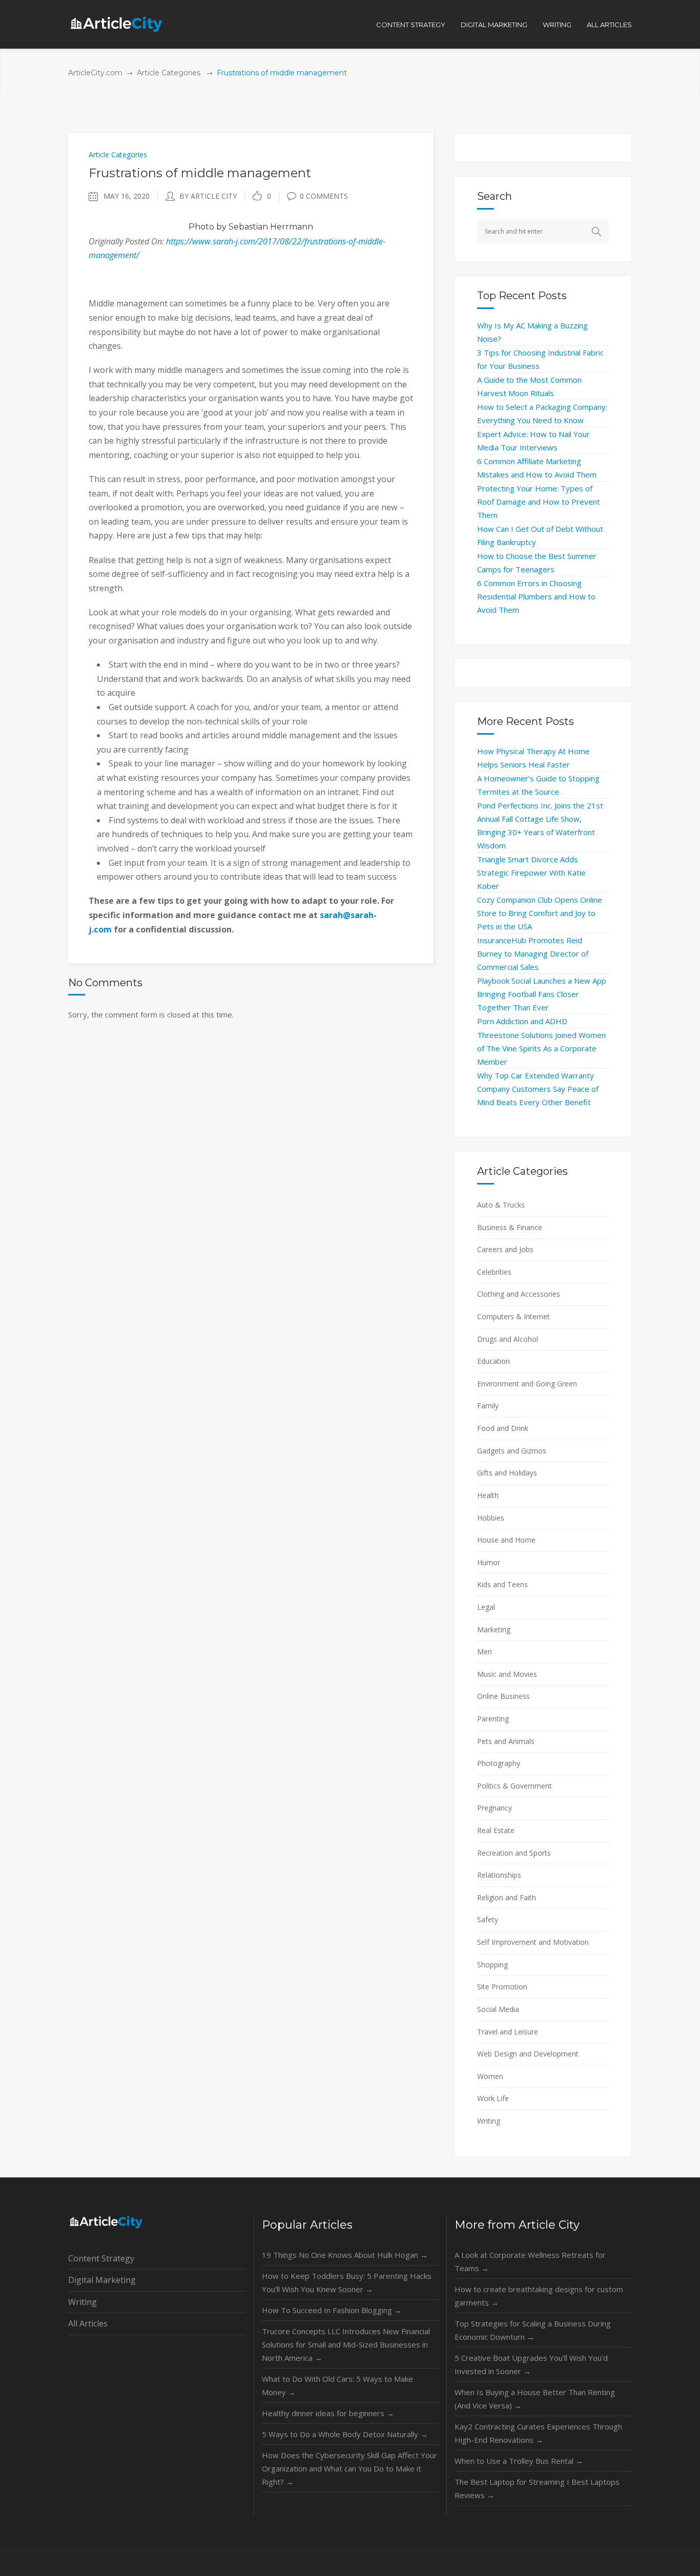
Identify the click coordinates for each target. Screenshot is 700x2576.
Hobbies (491, 1518)
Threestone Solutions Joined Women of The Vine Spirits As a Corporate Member (541, 1048)
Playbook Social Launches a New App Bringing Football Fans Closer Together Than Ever (542, 994)
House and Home (506, 1540)
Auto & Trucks (501, 1205)
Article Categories (169, 73)
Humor (489, 1562)
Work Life (493, 2098)
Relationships (499, 1875)
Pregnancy (495, 1808)
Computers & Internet (513, 1316)
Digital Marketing (102, 2280)
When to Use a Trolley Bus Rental (519, 2461)
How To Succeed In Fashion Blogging (332, 2310)
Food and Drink (503, 1428)
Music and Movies (507, 1674)
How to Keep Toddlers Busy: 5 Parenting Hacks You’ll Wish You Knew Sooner (347, 2282)
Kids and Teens (502, 1584)
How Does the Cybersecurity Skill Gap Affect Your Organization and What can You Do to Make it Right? (349, 2468)
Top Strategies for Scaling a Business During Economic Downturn (533, 2330)
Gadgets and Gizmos (512, 1451)
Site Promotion (502, 1987)
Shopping (492, 1965)
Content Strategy (101, 2258)
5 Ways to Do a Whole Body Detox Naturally (345, 2434)
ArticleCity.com (95, 73)
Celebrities (494, 1272)
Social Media (498, 2009)
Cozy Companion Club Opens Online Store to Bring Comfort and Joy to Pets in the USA (540, 913)
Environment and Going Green (527, 1384)
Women (490, 2076)
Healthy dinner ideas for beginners (328, 2413)
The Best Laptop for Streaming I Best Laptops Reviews (537, 2488)
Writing (489, 2121)
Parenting (493, 1719)
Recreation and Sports (514, 1853)
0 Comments (324, 196)
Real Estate (496, 1830)
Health (488, 1495)
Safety (488, 1919)
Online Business (503, 1696)
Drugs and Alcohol (508, 1339)
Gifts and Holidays (507, 1473)
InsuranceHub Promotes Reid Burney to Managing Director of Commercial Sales (533, 953)
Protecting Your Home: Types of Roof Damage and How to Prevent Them (539, 502)
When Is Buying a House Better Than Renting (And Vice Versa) (535, 2399)
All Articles (88, 2323)
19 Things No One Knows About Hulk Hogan (345, 2255)
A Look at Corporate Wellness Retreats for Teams (530, 2261)
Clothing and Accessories (519, 1294)
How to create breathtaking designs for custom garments (539, 2296)
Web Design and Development (528, 2054)
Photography (499, 1763)
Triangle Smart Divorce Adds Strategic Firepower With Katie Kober (531, 872)
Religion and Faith (507, 1897)
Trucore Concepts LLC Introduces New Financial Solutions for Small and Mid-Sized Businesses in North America (346, 2344)
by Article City (208, 196)
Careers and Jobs (505, 1249)
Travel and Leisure (508, 2032)
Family (488, 1406)
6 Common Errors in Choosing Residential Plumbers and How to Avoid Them (536, 596)
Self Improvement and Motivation (533, 1942)
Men (485, 1651)
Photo (201, 227)
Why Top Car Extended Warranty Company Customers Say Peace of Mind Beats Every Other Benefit (538, 1089)
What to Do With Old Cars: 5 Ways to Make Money (337, 2385)
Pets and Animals (506, 1741)
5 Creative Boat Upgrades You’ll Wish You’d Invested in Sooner (531, 2364)
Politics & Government (514, 1786)
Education (493, 1361)
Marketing (494, 1629)
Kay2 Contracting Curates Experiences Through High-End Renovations (538, 2433)
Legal (486, 1607)
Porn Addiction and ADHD (522, 1021)
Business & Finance (510, 1227)
